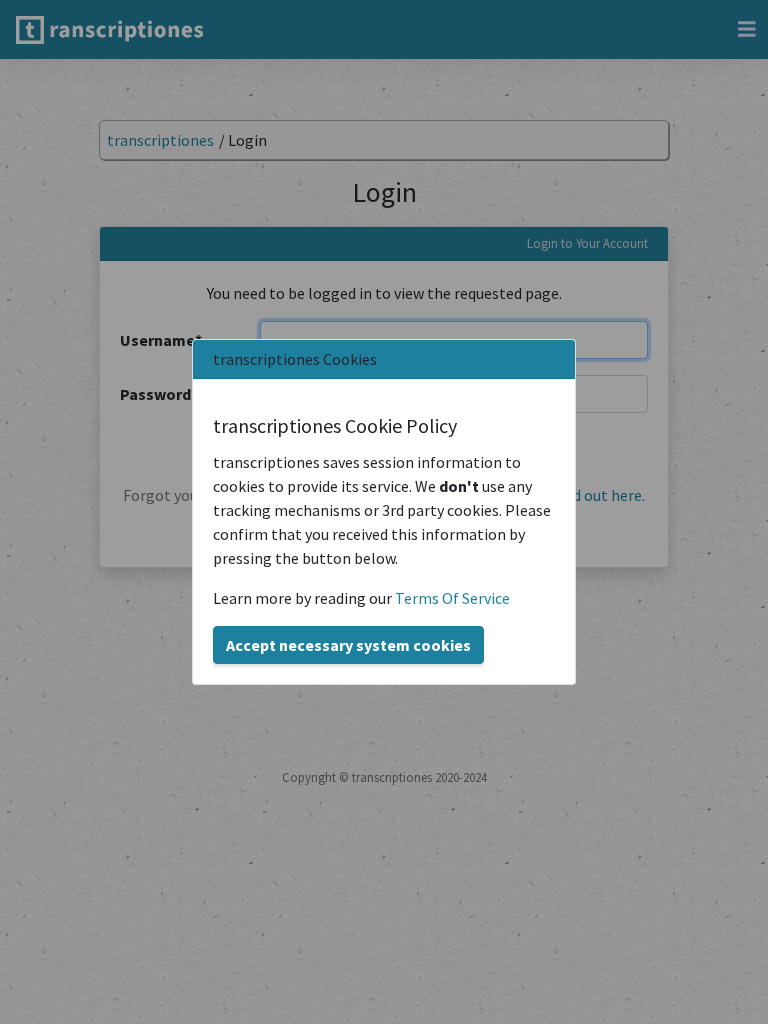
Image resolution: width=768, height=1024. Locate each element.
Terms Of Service (452, 598)
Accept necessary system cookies (348, 645)
